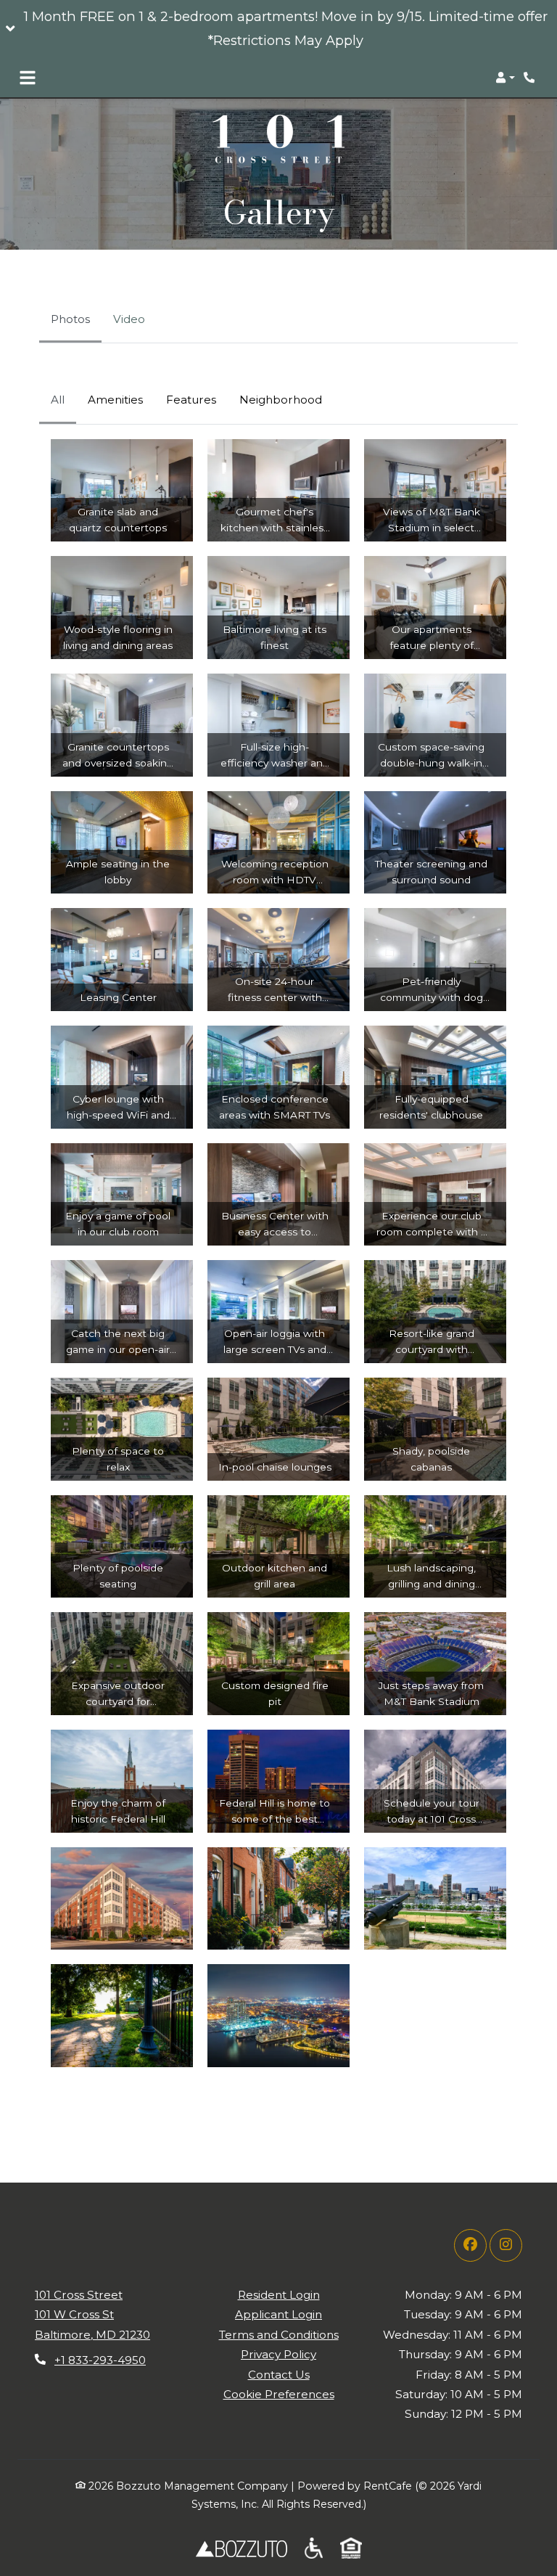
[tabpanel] (278, 1230)
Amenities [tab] (115, 400)
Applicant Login (278, 2314)
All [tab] (58, 400)
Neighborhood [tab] (281, 400)
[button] (278, 29)
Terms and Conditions (279, 2335)
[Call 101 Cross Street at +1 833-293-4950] (531, 78)
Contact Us (279, 2375)
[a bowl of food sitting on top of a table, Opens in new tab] (314, 2548)
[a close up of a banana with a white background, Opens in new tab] (351, 2548)
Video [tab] (129, 319)
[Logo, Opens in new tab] (242, 2548)
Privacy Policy (278, 2354)
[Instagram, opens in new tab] (506, 2245)
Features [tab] (191, 400)
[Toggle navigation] (28, 78)
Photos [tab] (70, 319)
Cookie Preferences (279, 2394)
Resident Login (279, 2294)
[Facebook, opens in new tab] (470, 2245)
